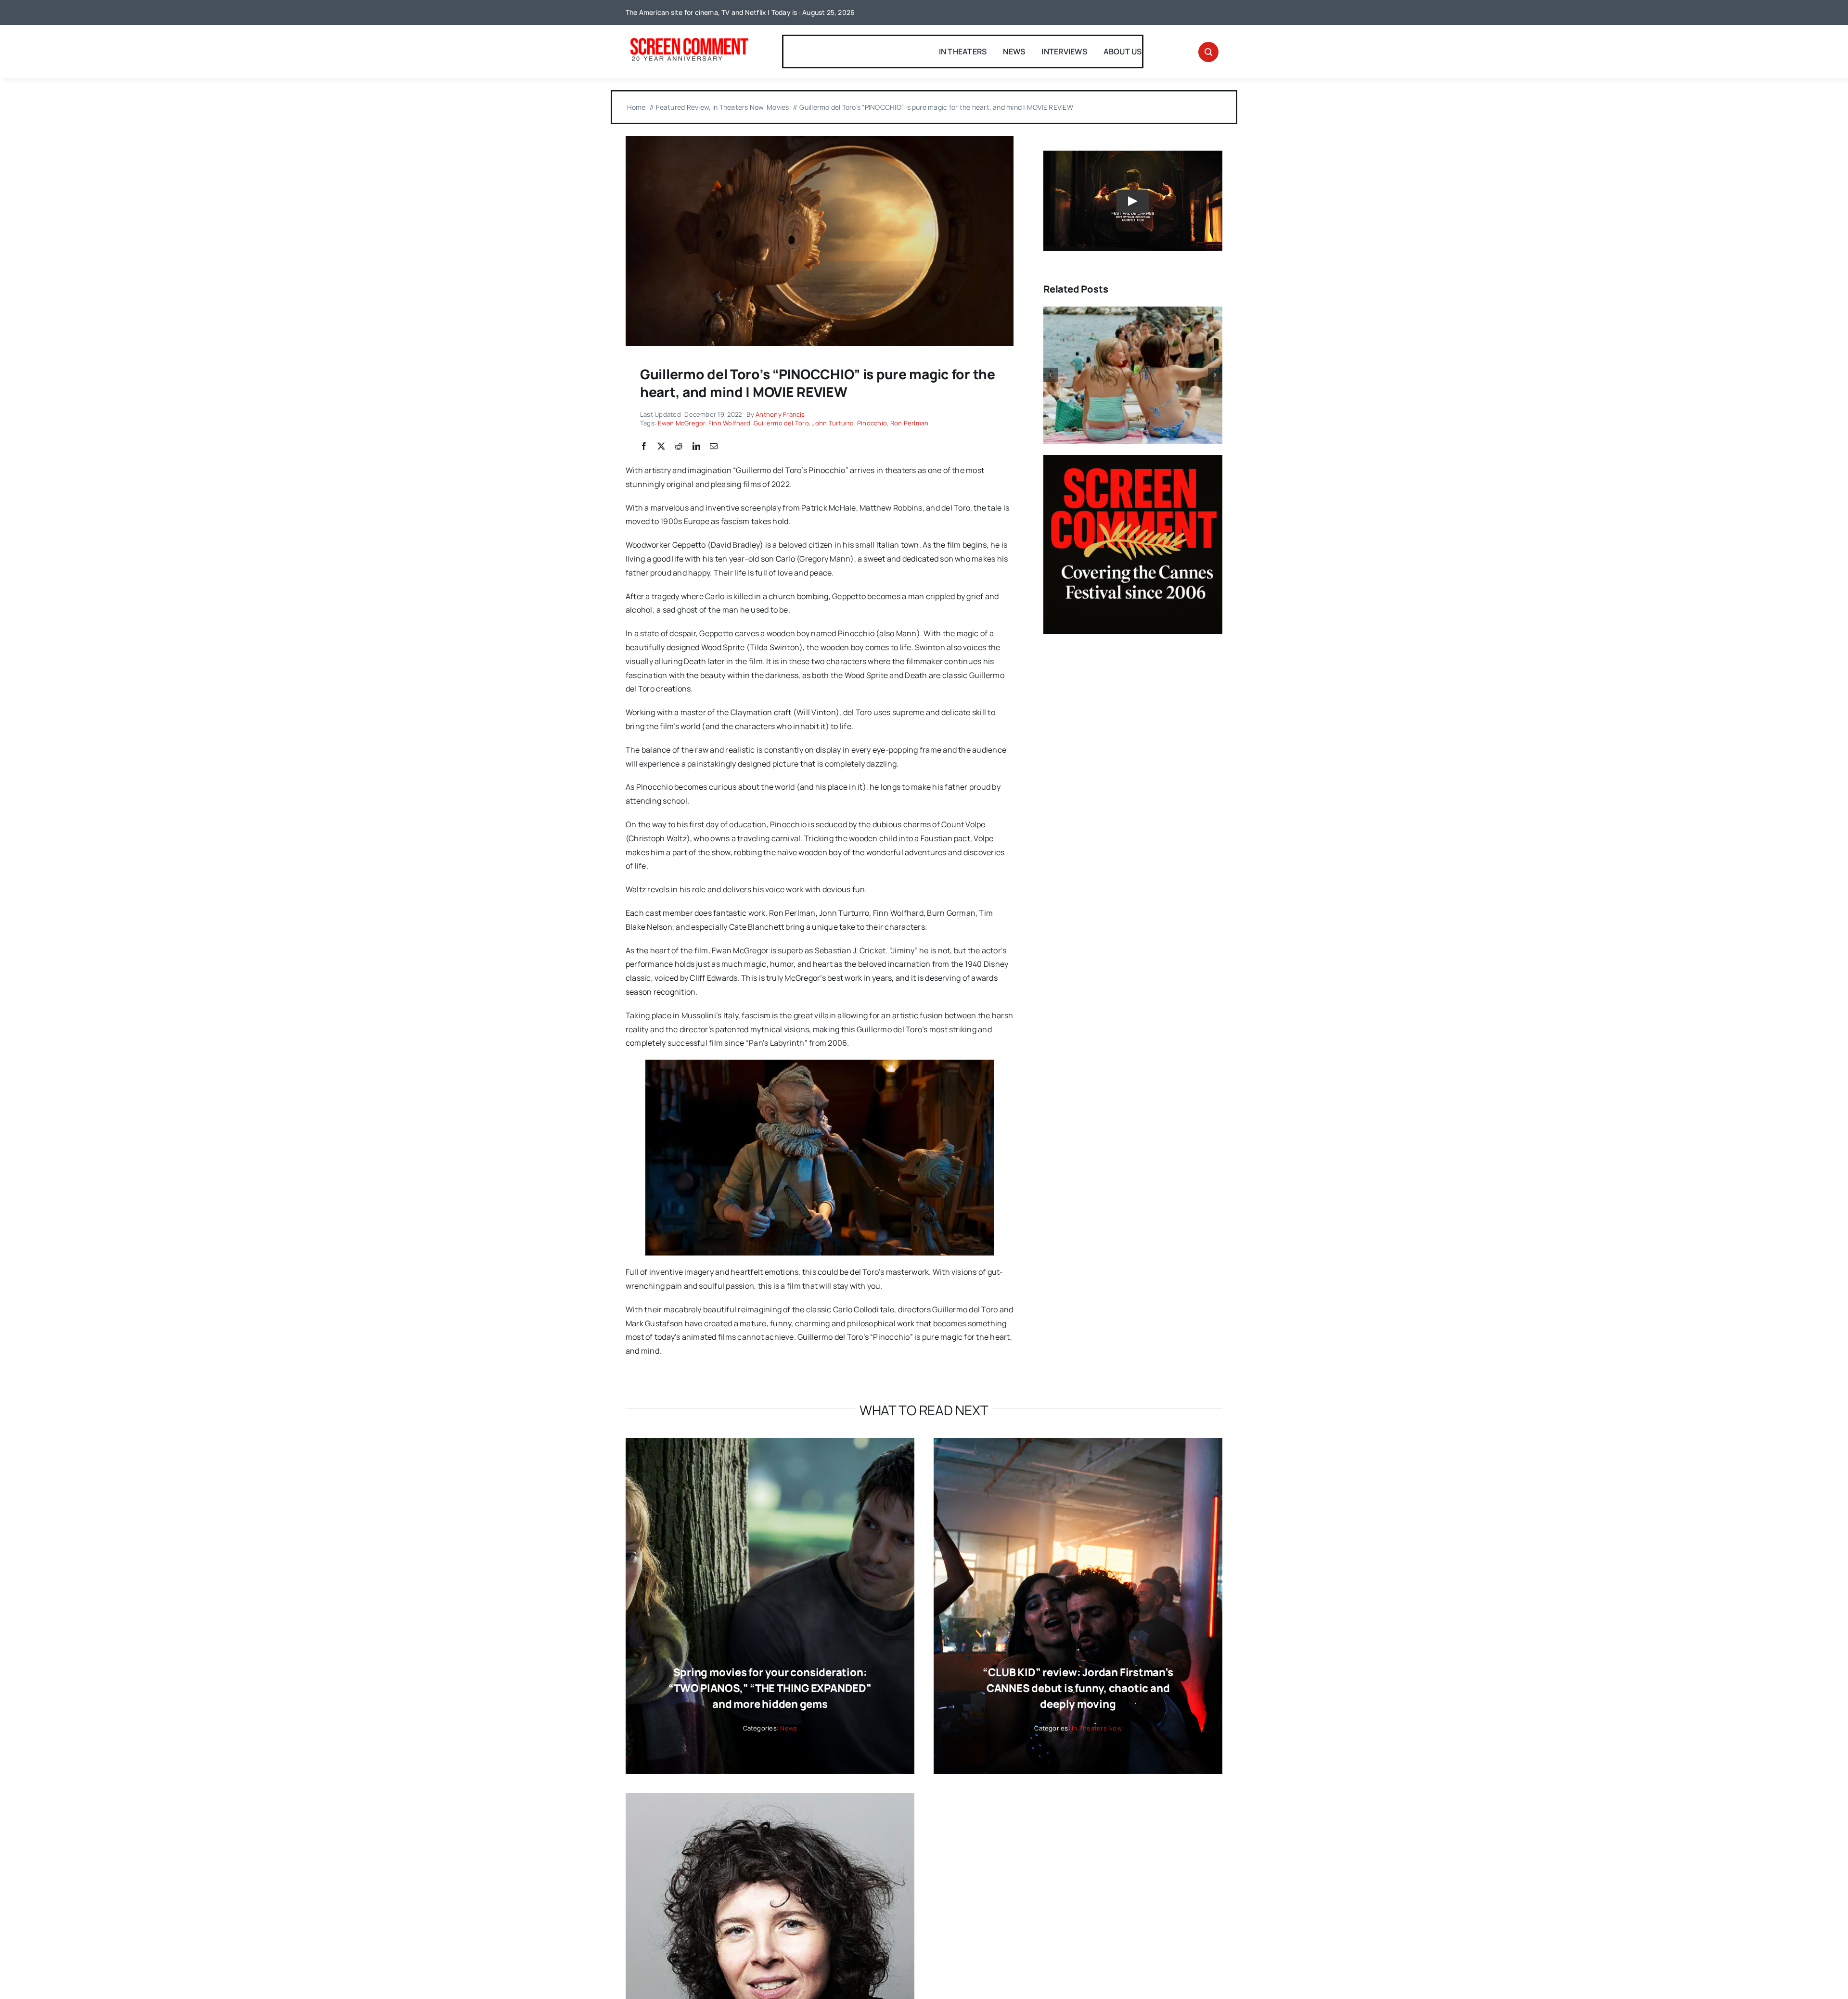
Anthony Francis (780, 414)
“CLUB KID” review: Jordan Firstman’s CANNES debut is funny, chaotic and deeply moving (1078, 1688)
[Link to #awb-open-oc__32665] (1208, 52)
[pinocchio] (820, 140)
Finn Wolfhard (729, 423)
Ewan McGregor (681, 423)
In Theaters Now (1097, 1728)
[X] (661, 447)
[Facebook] (644, 447)
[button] (1051, 375)
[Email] (714, 447)
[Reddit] (679, 447)
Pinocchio (872, 423)
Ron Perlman (910, 423)
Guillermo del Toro (781, 423)
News (789, 1728)
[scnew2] (689, 39)
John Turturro (833, 423)
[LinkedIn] (696, 447)
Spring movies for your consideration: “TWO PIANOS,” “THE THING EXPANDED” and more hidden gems (770, 1688)
